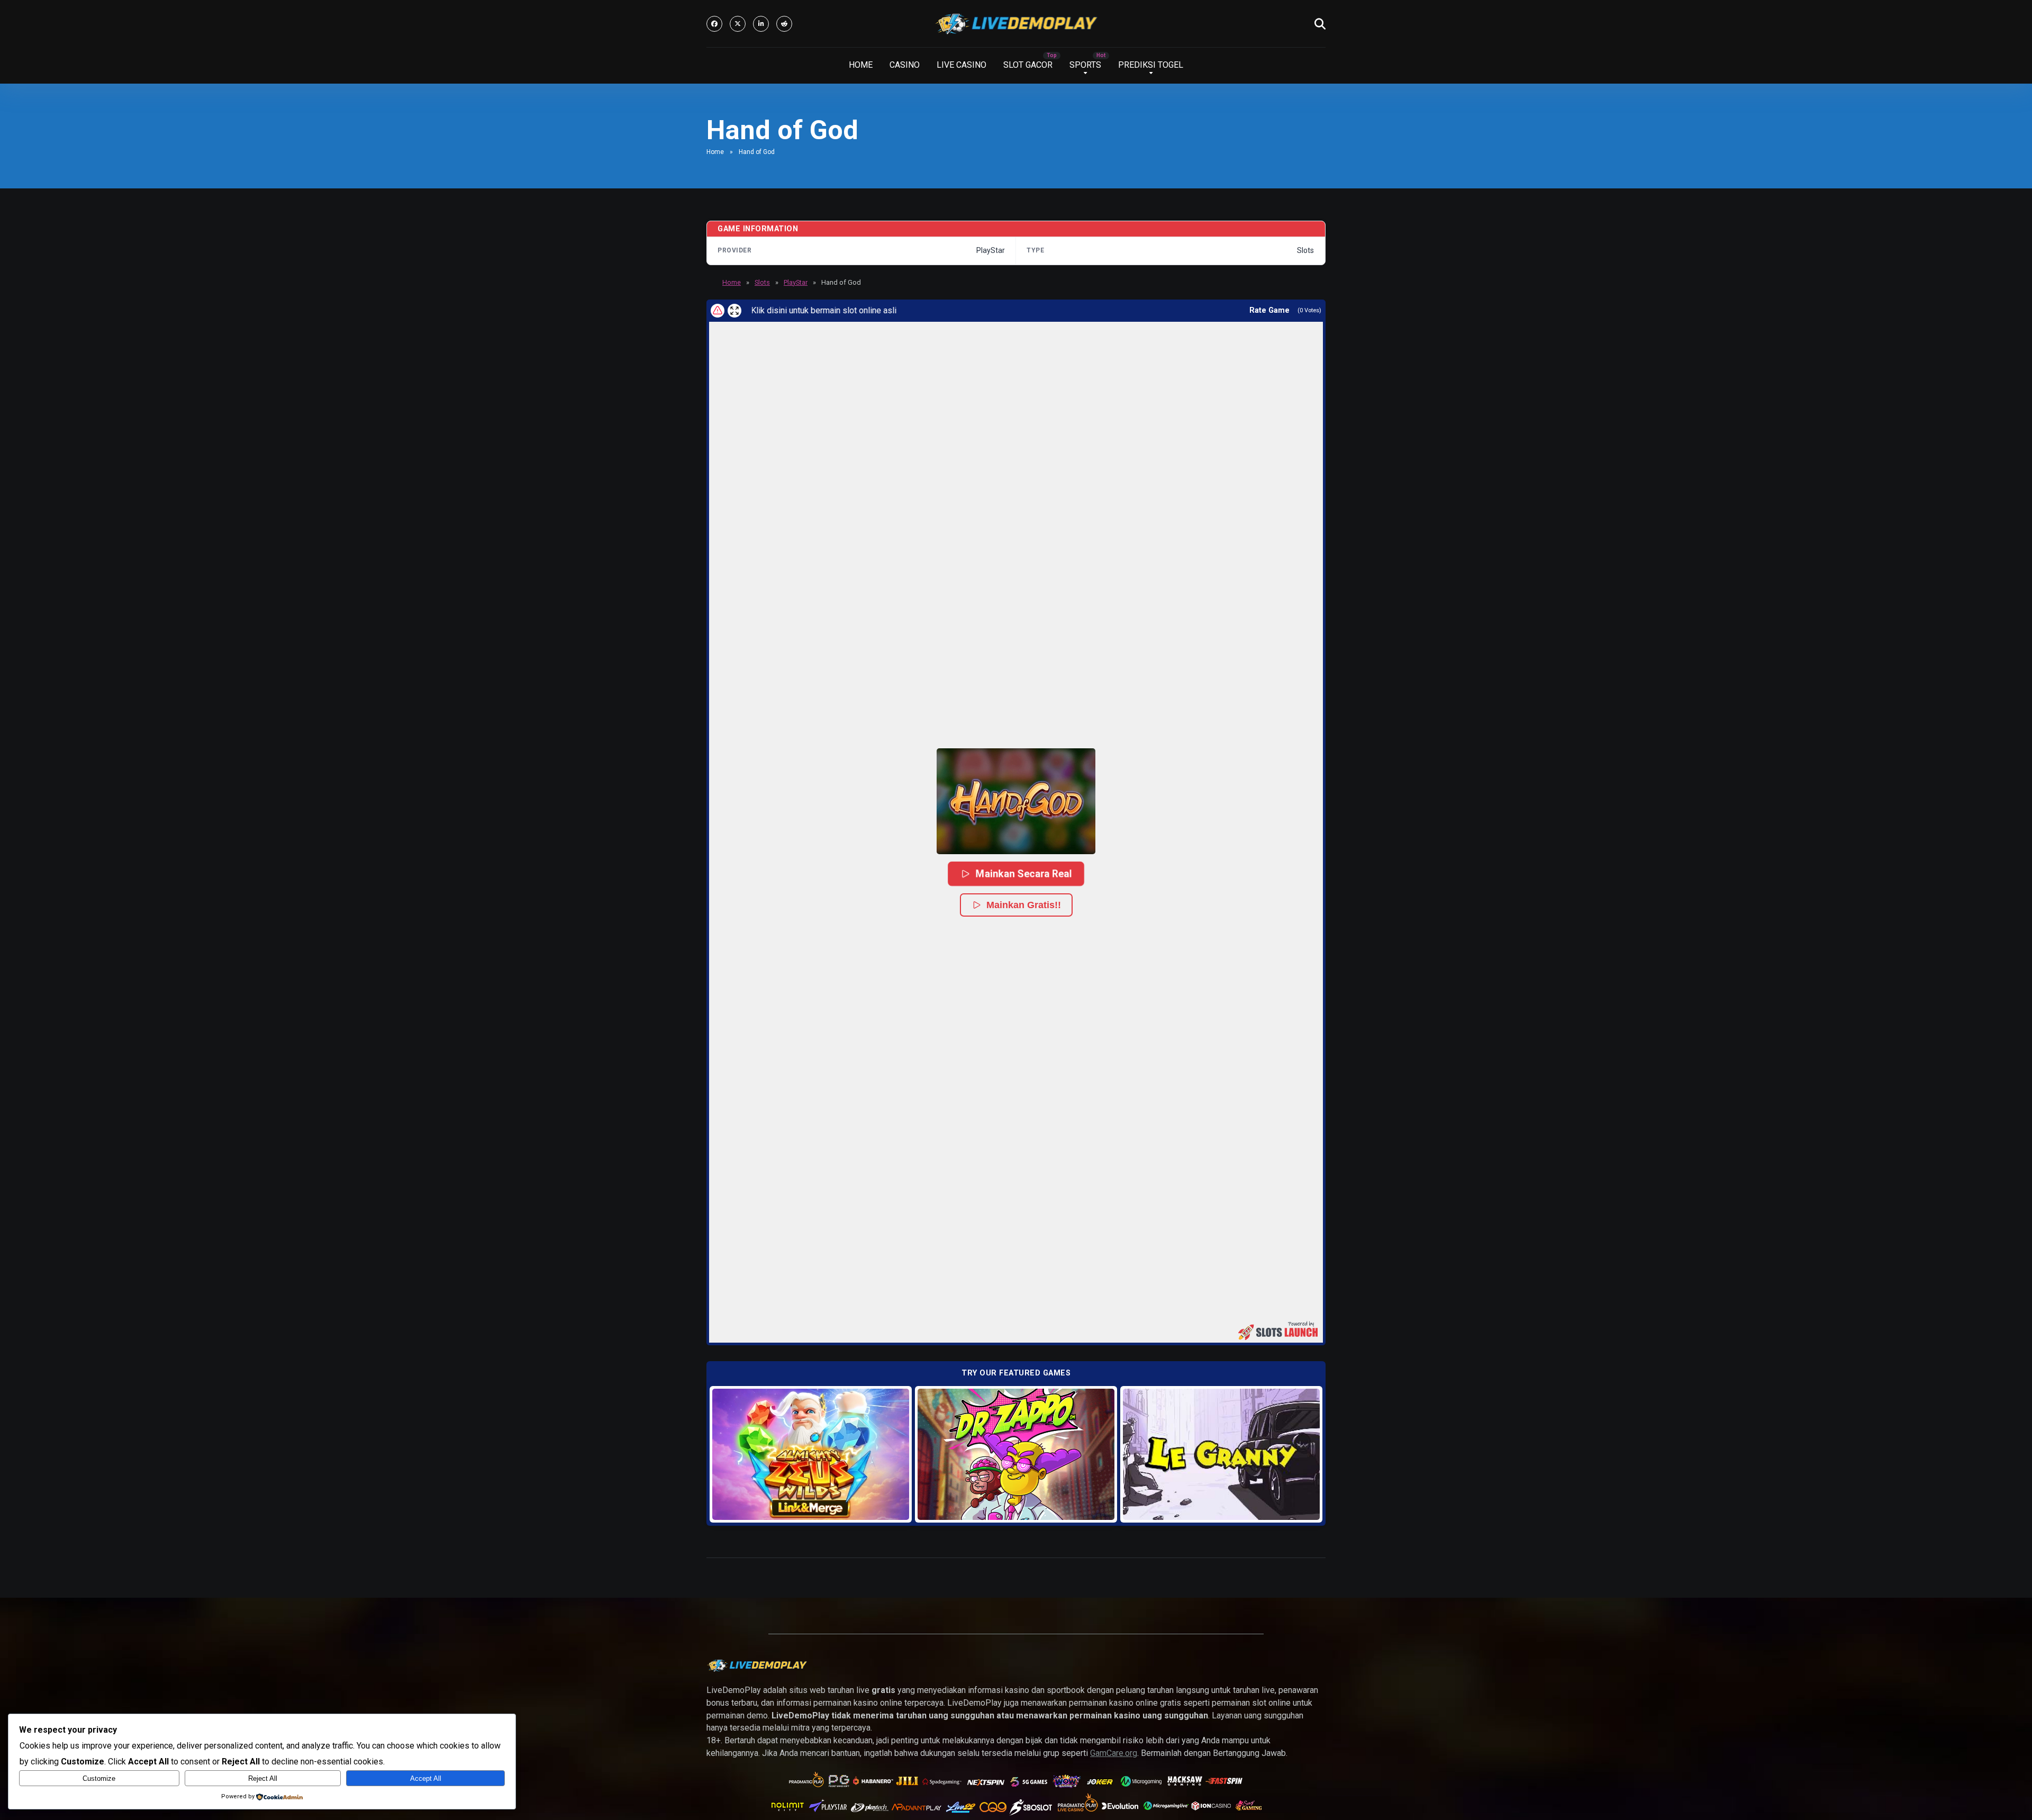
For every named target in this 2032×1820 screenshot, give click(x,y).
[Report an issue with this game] (718, 311)
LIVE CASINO (961, 65)
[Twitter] (738, 24)
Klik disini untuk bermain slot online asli (789, 310)
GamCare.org (1114, 1753)
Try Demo (811, 1454)
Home (715, 152)
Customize (99, 1778)
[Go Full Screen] (734, 311)
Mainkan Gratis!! (1024, 905)
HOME (861, 65)
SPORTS (1085, 65)
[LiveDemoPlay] (1016, 24)
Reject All (263, 1778)
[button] (1016, 801)
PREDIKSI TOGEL (1151, 65)
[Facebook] (714, 24)
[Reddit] (784, 24)
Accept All (426, 1778)
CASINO (905, 65)
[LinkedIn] (761, 24)
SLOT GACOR (1028, 65)
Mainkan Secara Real (1023, 873)
